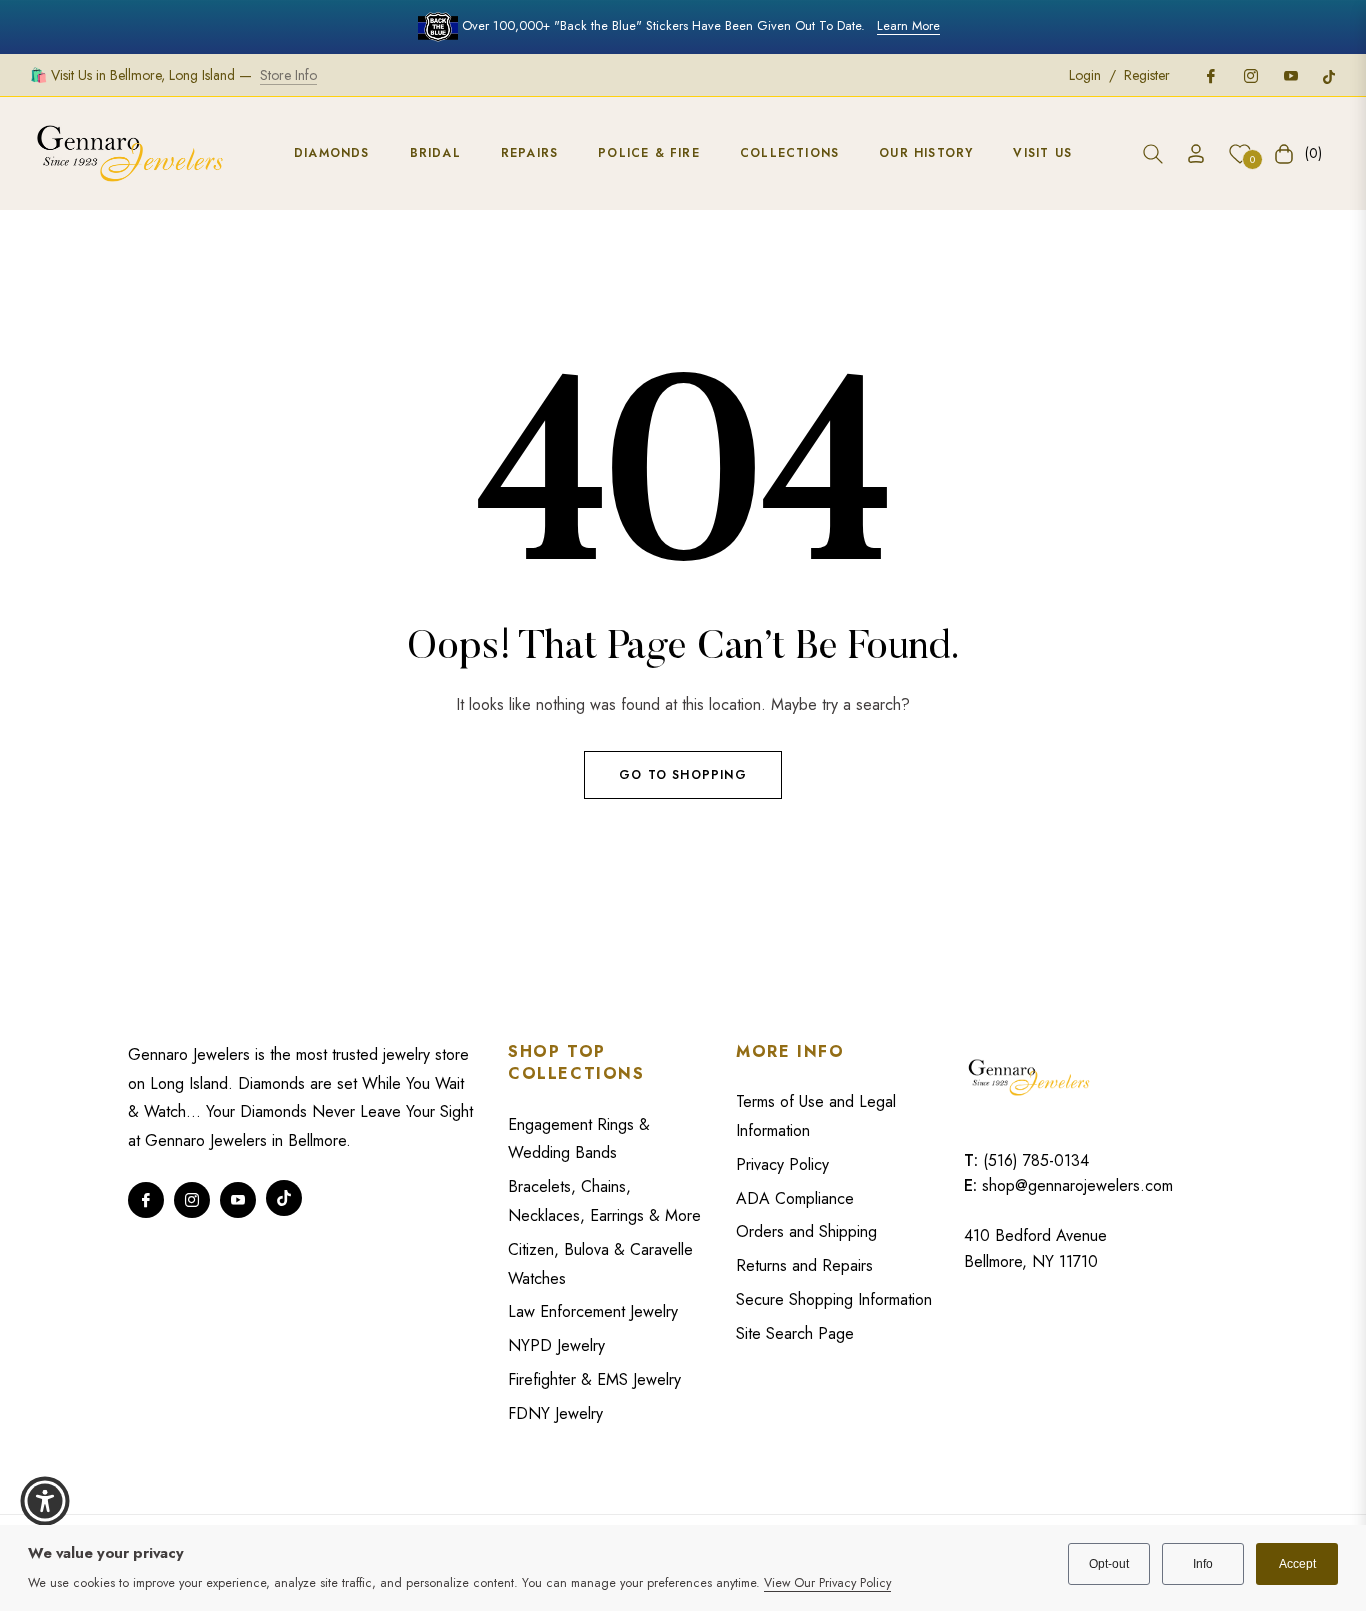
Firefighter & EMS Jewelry (594, 1379)
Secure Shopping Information (834, 1299)
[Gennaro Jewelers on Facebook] (1210, 75)
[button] (1153, 154)
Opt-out (1109, 1564)
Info (1203, 1564)
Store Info (288, 75)
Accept (1297, 1564)
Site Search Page (795, 1333)
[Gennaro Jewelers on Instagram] (1250, 75)
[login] (1196, 153)
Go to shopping (683, 775)
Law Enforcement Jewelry (593, 1311)
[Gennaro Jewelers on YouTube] (1290, 75)
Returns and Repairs (804, 1265)
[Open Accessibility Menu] (45, 1501)
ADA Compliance (795, 1198)
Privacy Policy (782, 1164)
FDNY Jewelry (555, 1413)
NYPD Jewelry (556, 1345)
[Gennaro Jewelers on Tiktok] (1329, 75)
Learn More (908, 25)
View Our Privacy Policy (827, 1583)
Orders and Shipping (806, 1231)
